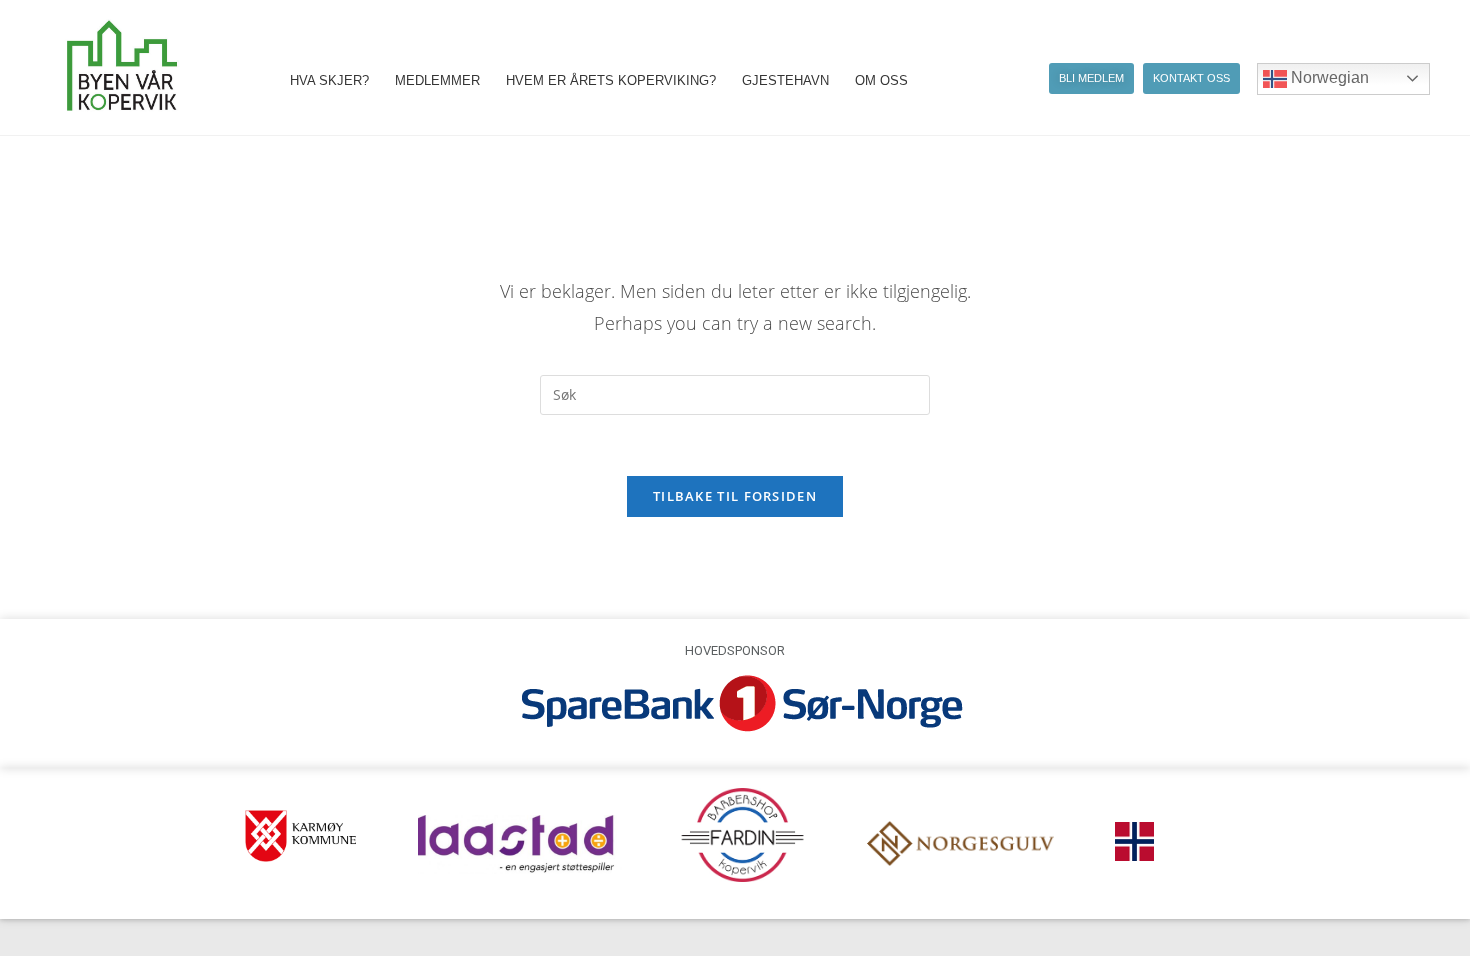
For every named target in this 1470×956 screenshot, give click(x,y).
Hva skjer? (329, 80)
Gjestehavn (785, 80)
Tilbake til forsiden (735, 496)
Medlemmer (437, 80)
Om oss (881, 80)
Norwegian (1328, 77)
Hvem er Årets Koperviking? (611, 80)
